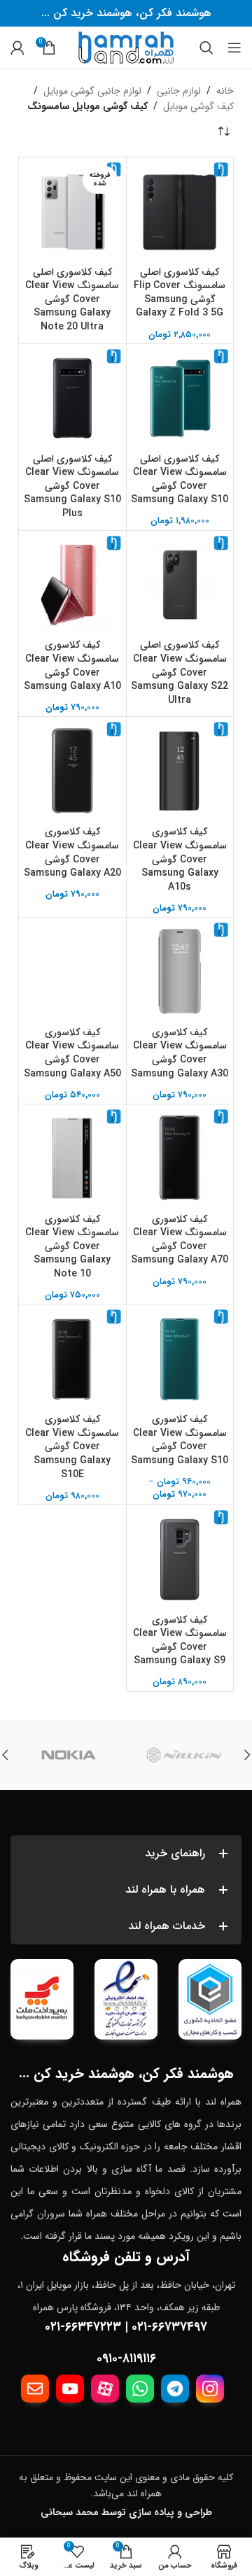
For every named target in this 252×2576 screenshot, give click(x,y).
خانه (225, 91)
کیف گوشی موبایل (198, 106)
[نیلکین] (184, 1755)
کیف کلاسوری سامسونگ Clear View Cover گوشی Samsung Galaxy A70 (180, 1240)
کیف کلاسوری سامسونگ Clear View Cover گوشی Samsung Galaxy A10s (180, 859)
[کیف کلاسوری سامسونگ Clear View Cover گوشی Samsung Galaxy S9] (180, 1559)
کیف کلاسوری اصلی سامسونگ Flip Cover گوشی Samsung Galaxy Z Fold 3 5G (180, 293)
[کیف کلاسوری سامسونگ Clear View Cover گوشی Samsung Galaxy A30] (180, 971)
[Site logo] (126, 47)
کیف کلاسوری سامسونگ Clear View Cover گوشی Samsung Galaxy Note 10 (72, 1246)
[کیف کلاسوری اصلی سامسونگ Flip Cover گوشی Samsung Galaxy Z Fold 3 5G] (180, 211)
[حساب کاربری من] (17, 48)
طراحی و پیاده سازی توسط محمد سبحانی (126, 2512)
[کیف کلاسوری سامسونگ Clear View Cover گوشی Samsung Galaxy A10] (72, 584)
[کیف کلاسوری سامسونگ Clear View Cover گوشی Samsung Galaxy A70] (180, 1158)
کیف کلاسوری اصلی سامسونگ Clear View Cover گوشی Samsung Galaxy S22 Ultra (180, 672)
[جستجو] (206, 48)
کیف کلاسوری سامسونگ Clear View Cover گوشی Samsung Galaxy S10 (180, 1440)
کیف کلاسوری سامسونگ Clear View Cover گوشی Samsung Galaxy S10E (72, 1446)
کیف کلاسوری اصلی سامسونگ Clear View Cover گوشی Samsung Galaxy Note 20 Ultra (72, 299)
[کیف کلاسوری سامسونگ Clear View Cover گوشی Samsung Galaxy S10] (180, 1358)
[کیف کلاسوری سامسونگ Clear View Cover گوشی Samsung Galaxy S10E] (72, 1358)
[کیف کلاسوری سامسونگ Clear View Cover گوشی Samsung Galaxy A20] (72, 770)
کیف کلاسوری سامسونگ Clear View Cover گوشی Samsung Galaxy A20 (72, 852)
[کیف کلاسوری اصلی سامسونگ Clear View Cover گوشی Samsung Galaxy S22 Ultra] (180, 584)
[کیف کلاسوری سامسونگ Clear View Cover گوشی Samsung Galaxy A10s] (180, 770)
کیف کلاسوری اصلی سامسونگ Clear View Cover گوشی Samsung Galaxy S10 (180, 479)
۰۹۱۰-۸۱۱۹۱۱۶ (126, 2358)
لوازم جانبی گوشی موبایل (92, 91)
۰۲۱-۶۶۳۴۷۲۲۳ (83, 2327)
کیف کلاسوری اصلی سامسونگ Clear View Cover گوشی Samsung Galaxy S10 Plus (72, 486)
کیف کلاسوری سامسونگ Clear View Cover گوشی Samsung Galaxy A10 (72, 666)
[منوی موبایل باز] (234, 48)
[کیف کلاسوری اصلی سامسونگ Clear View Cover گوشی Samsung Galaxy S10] (180, 398)
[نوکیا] (68, 1755)
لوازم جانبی (179, 91)
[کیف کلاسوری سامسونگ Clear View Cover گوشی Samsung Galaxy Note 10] (72, 1158)
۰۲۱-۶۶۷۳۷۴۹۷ (169, 2327)
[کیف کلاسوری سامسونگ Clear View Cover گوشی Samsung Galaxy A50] (72, 971)
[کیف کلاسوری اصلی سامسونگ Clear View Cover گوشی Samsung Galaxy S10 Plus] (72, 398)
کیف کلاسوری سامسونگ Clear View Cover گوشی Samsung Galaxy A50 (72, 1053)
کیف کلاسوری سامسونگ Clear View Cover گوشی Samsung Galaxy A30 (180, 1053)
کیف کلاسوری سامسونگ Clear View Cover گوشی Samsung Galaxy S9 (180, 1641)
